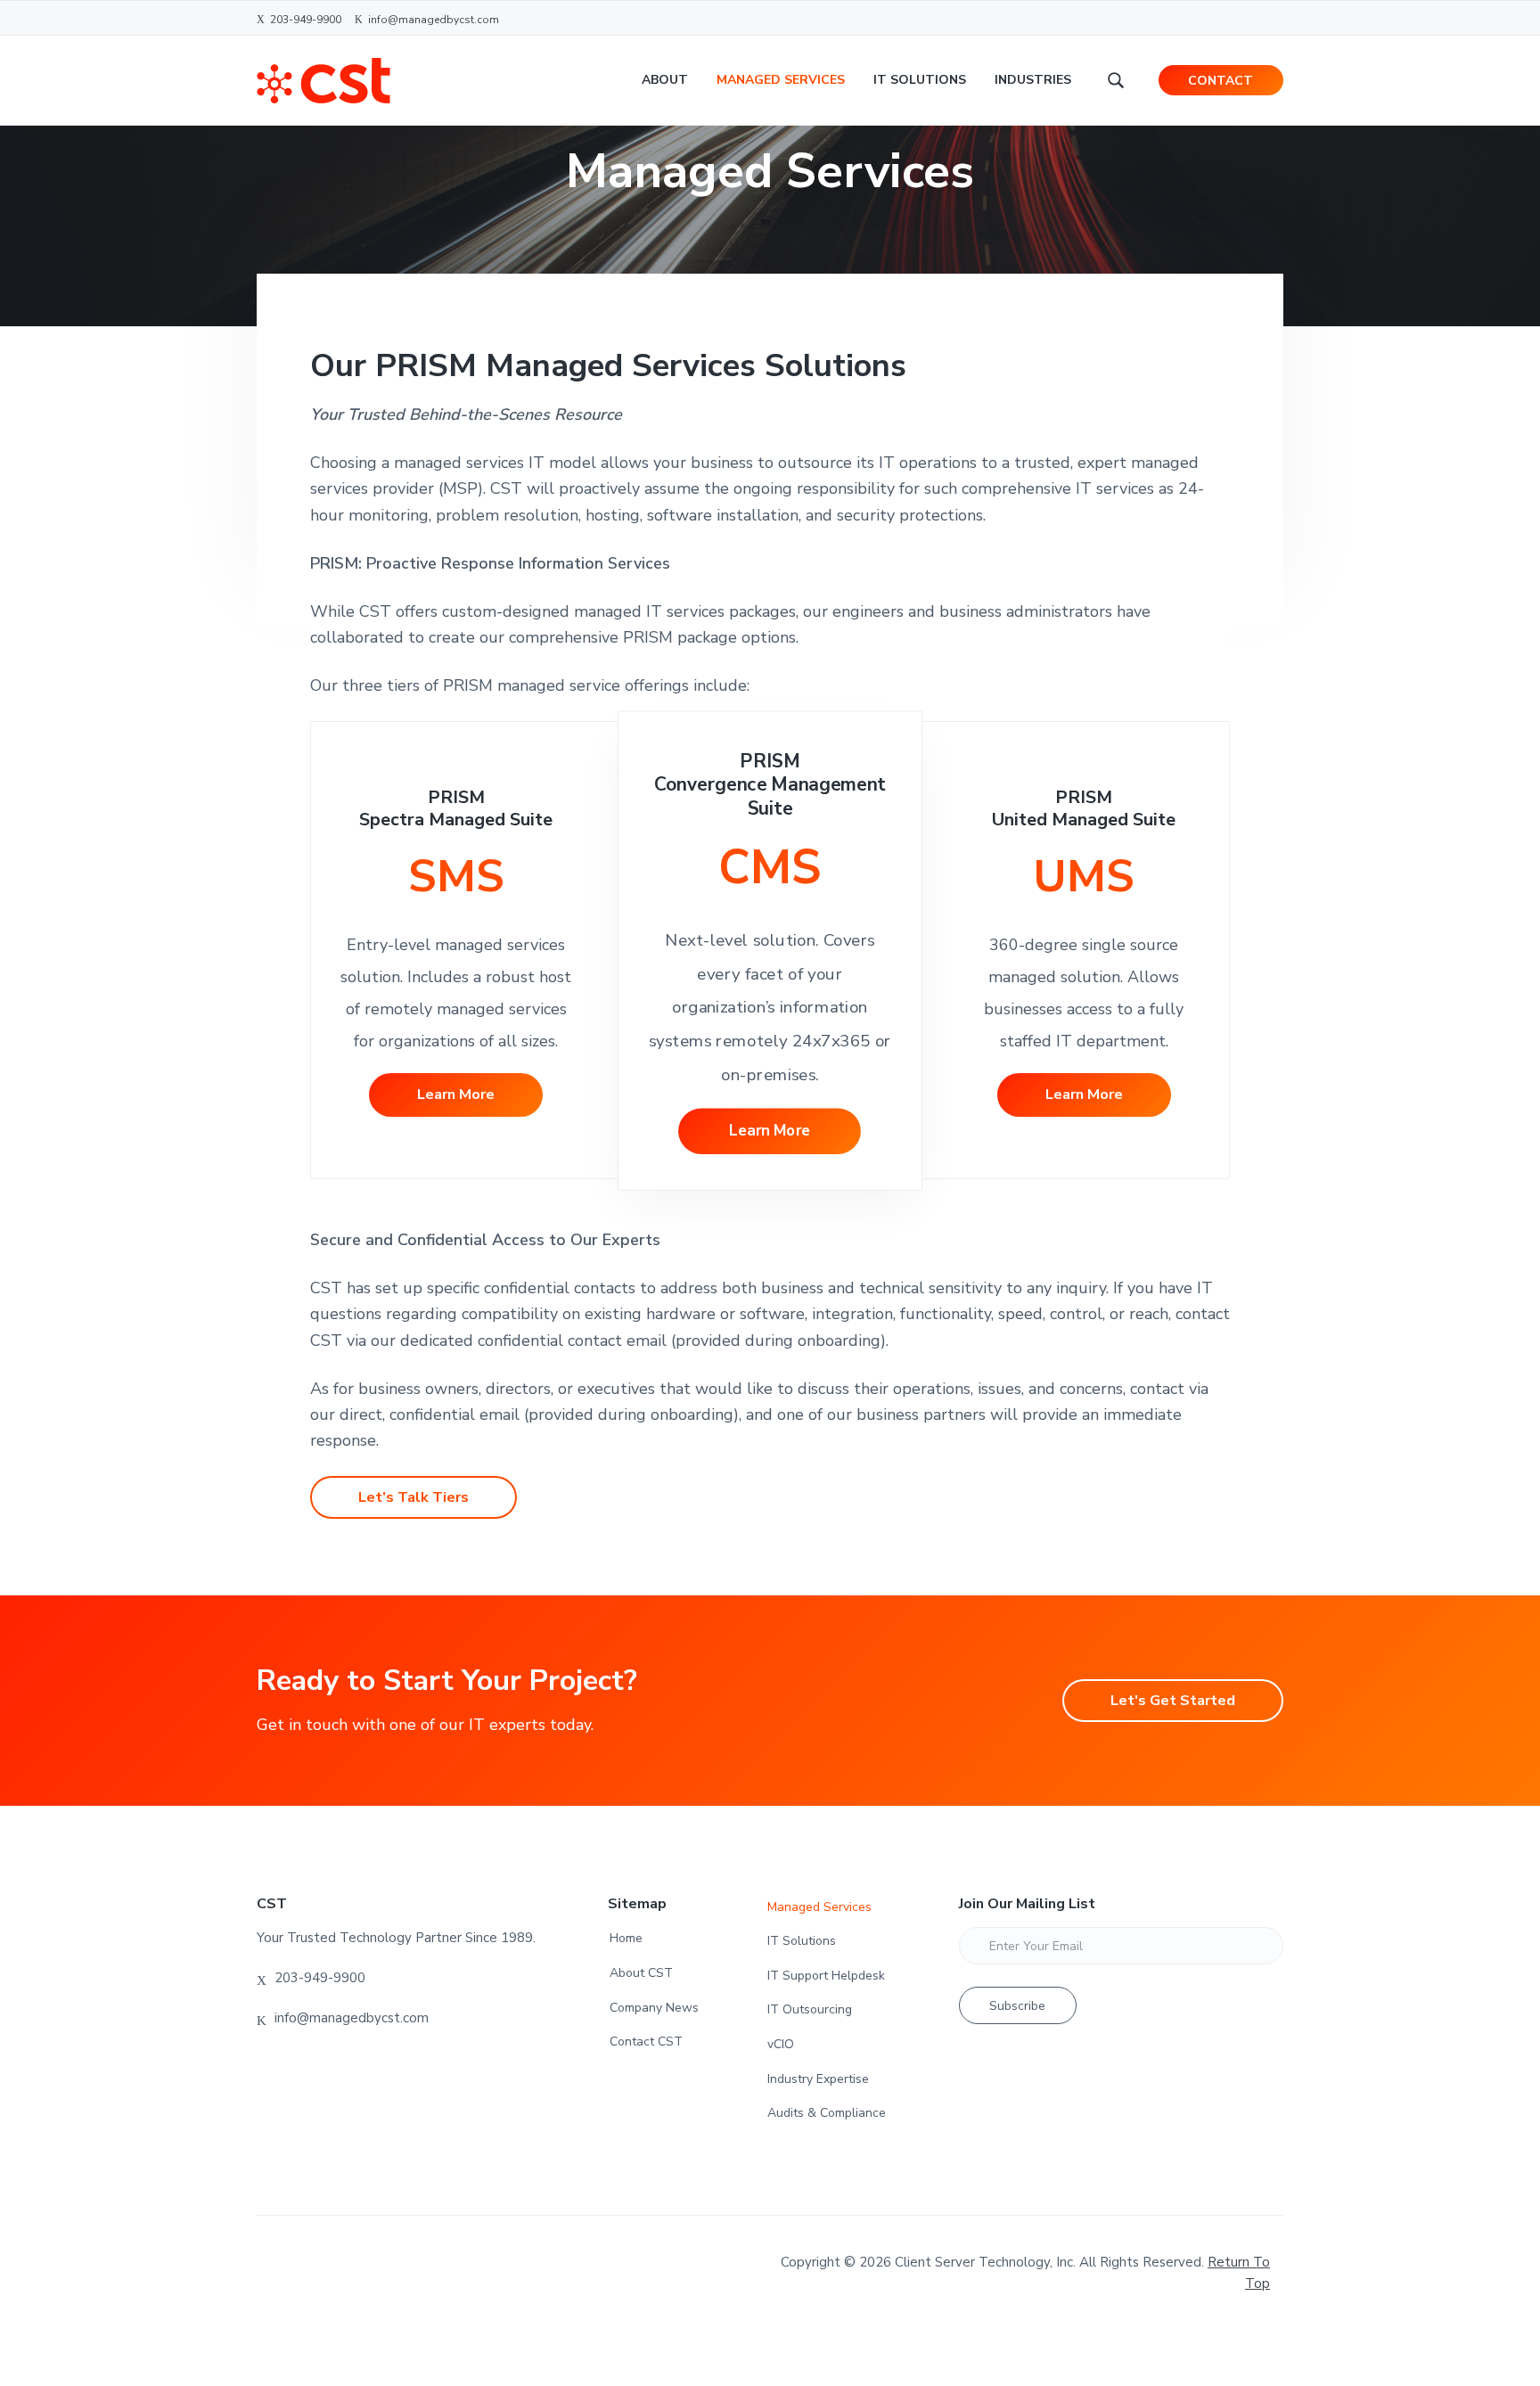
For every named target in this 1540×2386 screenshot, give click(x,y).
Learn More (456, 1095)
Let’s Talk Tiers (414, 1497)
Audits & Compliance (827, 2113)
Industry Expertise (818, 2079)
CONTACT (1221, 81)
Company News (654, 2008)
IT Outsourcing (810, 2009)
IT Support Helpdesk (826, 1976)
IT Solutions (802, 1941)
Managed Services (819, 1907)
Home (626, 1938)
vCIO (781, 2044)
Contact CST (646, 2042)
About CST (641, 1973)
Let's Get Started (1173, 1701)
